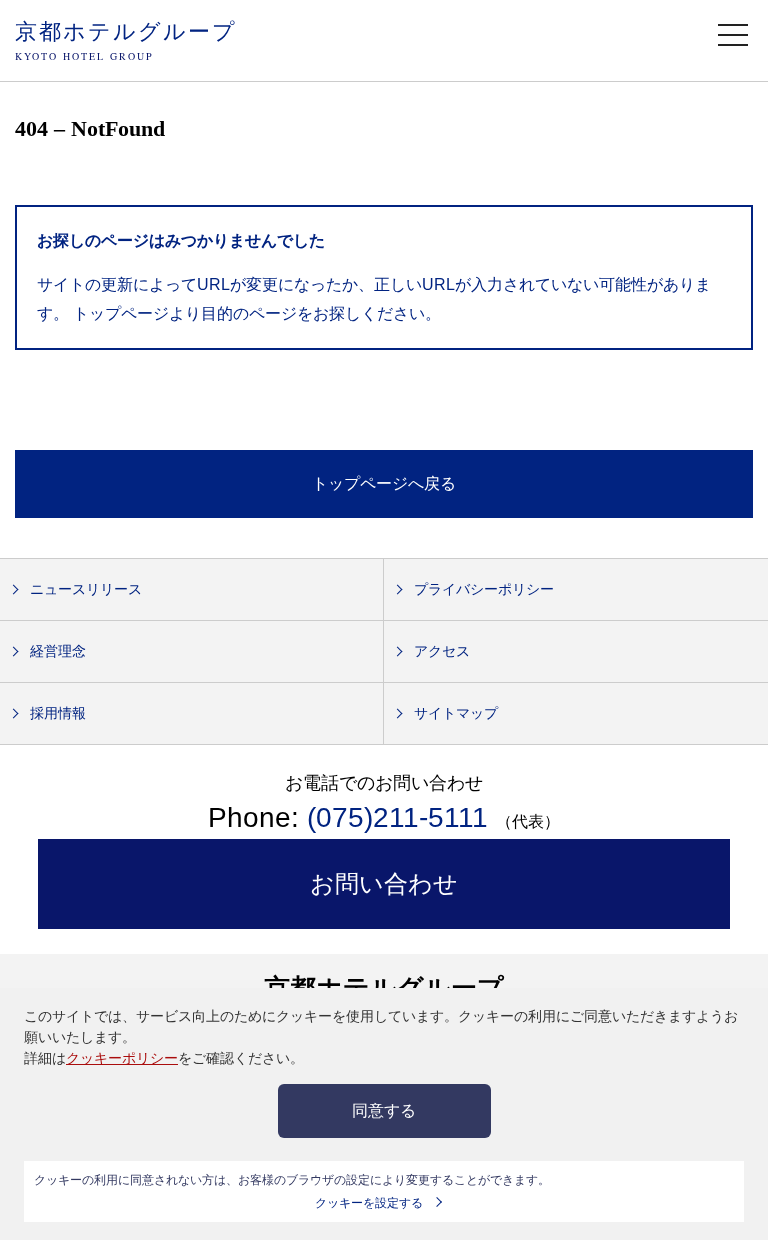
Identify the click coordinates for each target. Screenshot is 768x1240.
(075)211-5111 (397, 817)
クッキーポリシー (122, 1058)
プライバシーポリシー (484, 589)
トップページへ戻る (384, 483)
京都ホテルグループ (126, 39)
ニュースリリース (86, 589)
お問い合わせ (384, 883)
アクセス (442, 651)
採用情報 (58, 713)
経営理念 (58, 651)
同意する (384, 1110)
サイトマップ (456, 713)
